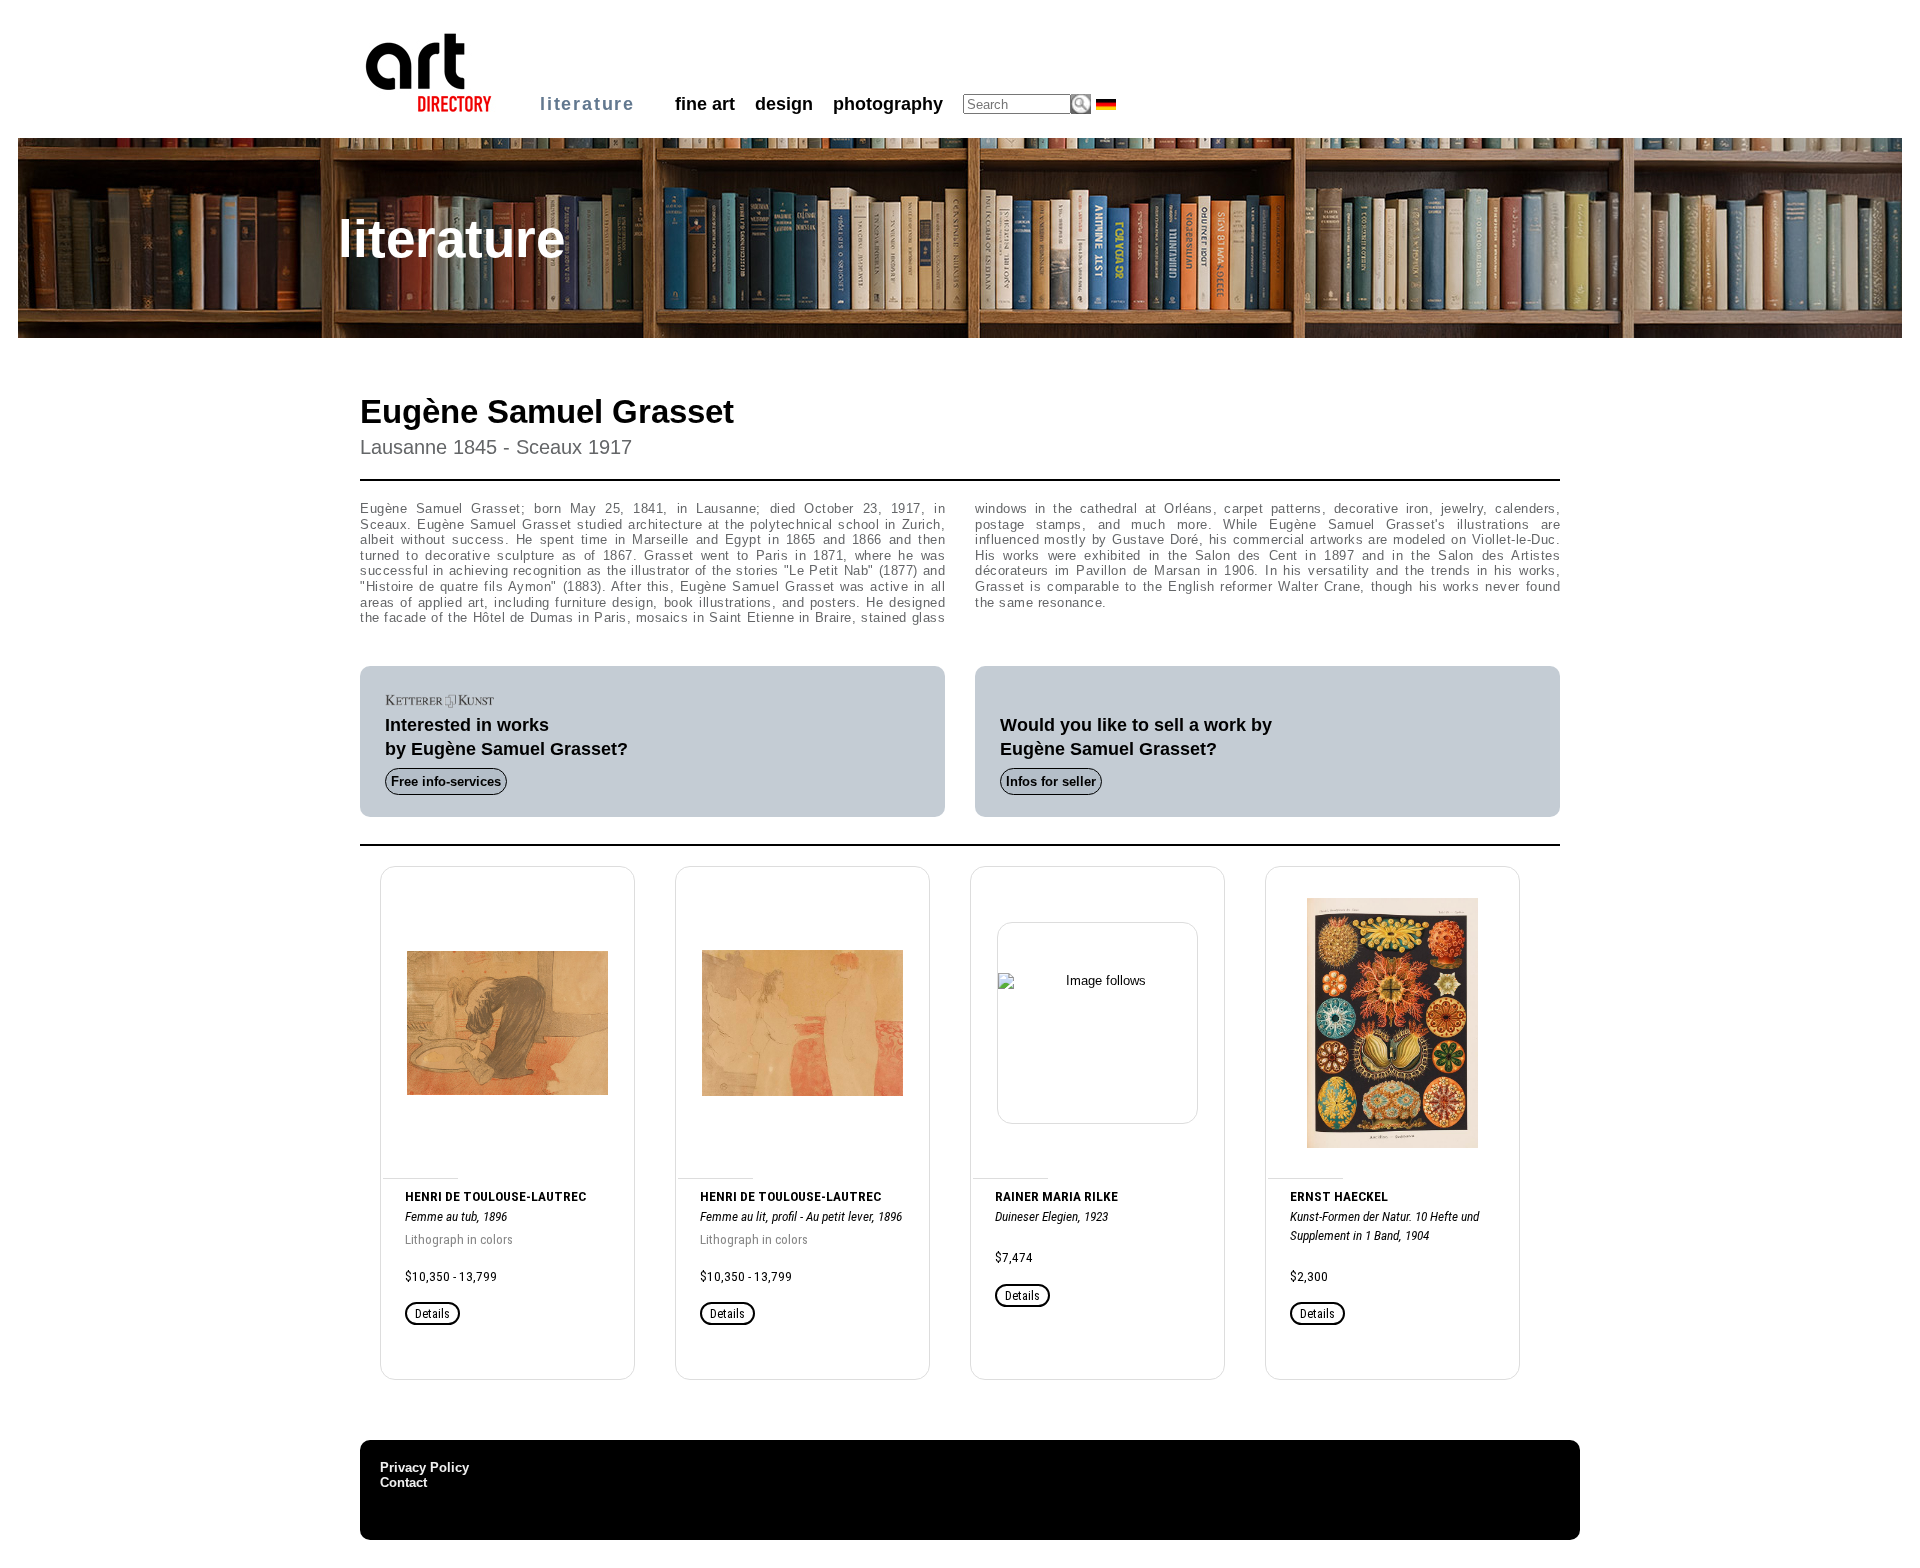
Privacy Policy (424, 1467)
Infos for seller (1051, 781)
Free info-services (446, 781)
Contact (403, 1482)
